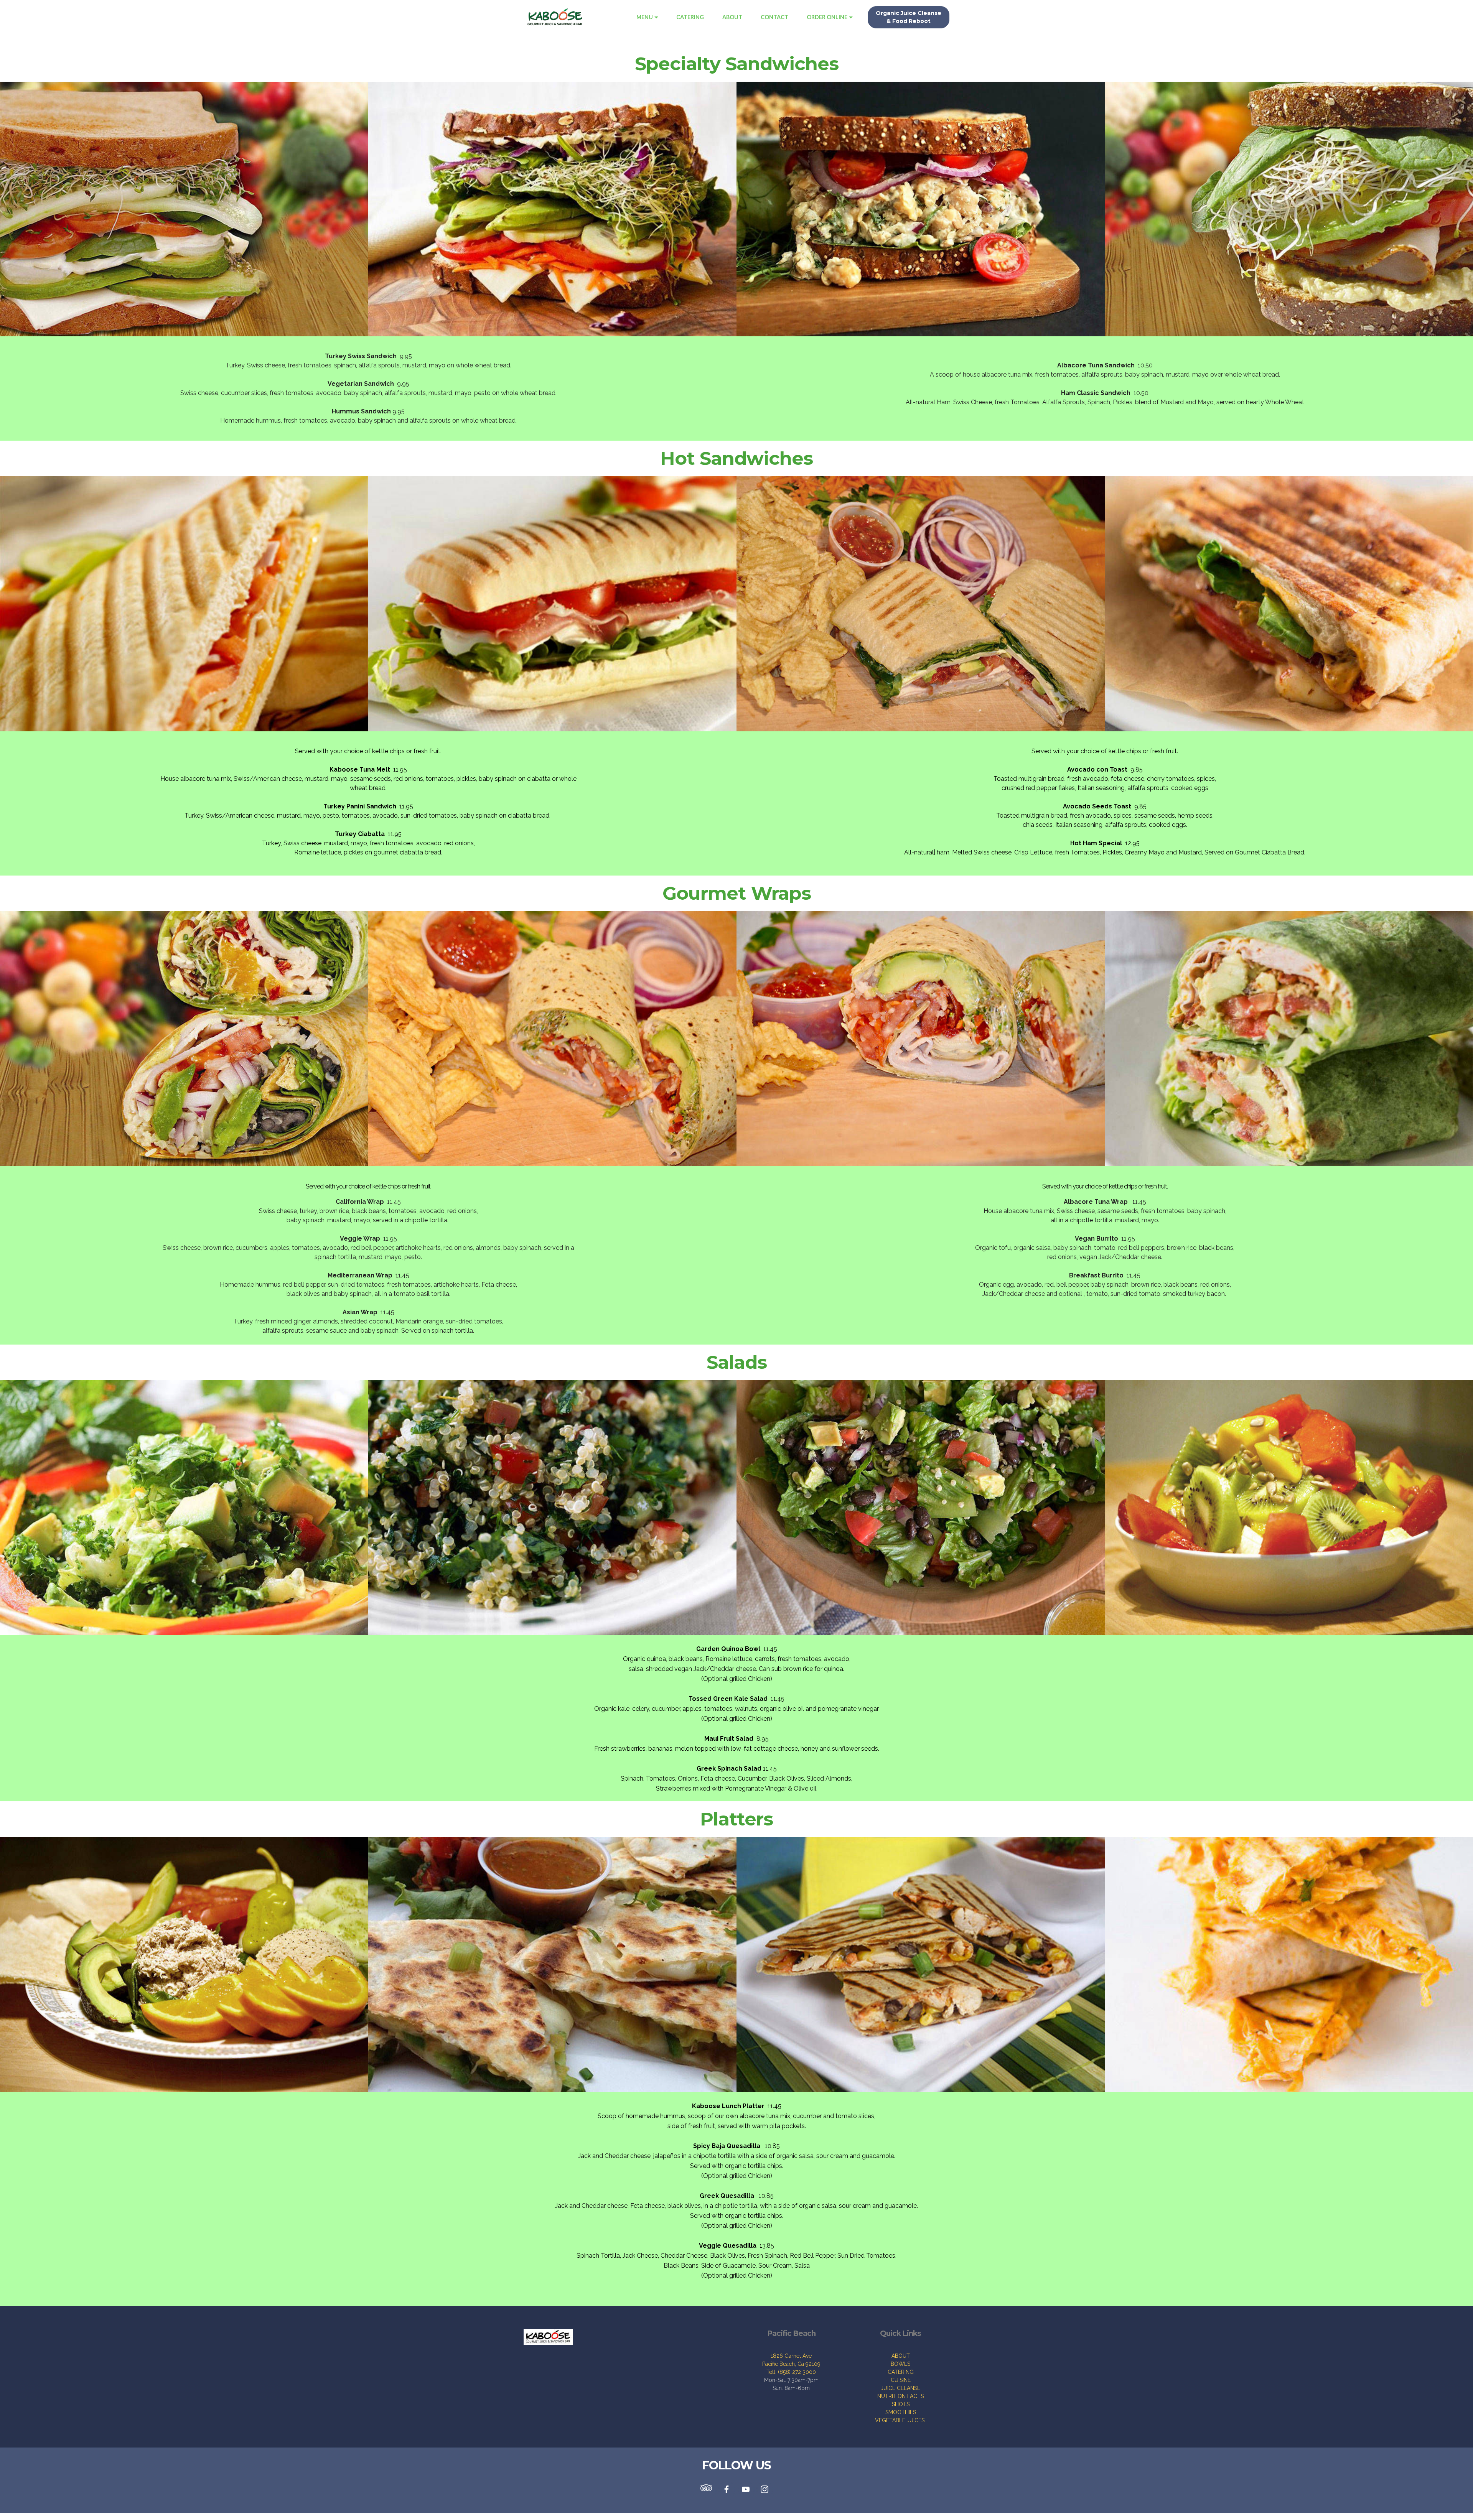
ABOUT (732, 17)
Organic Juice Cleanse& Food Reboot (909, 17)
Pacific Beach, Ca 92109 (791, 2364)
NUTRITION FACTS (900, 2396)
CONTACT (774, 17)
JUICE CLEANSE (900, 2388)
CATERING (690, 17)
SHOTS (901, 2404)
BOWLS (900, 2364)
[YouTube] (746, 2490)
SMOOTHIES (901, 2412)
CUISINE (901, 2380)
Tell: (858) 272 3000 (791, 2372)
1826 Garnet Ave (791, 2356)
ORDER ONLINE (827, 17)
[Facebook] (727, 2490)
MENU (645, 17)
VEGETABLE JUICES (900, 2420)
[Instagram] (765, 2490)
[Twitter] (708, 2490)
